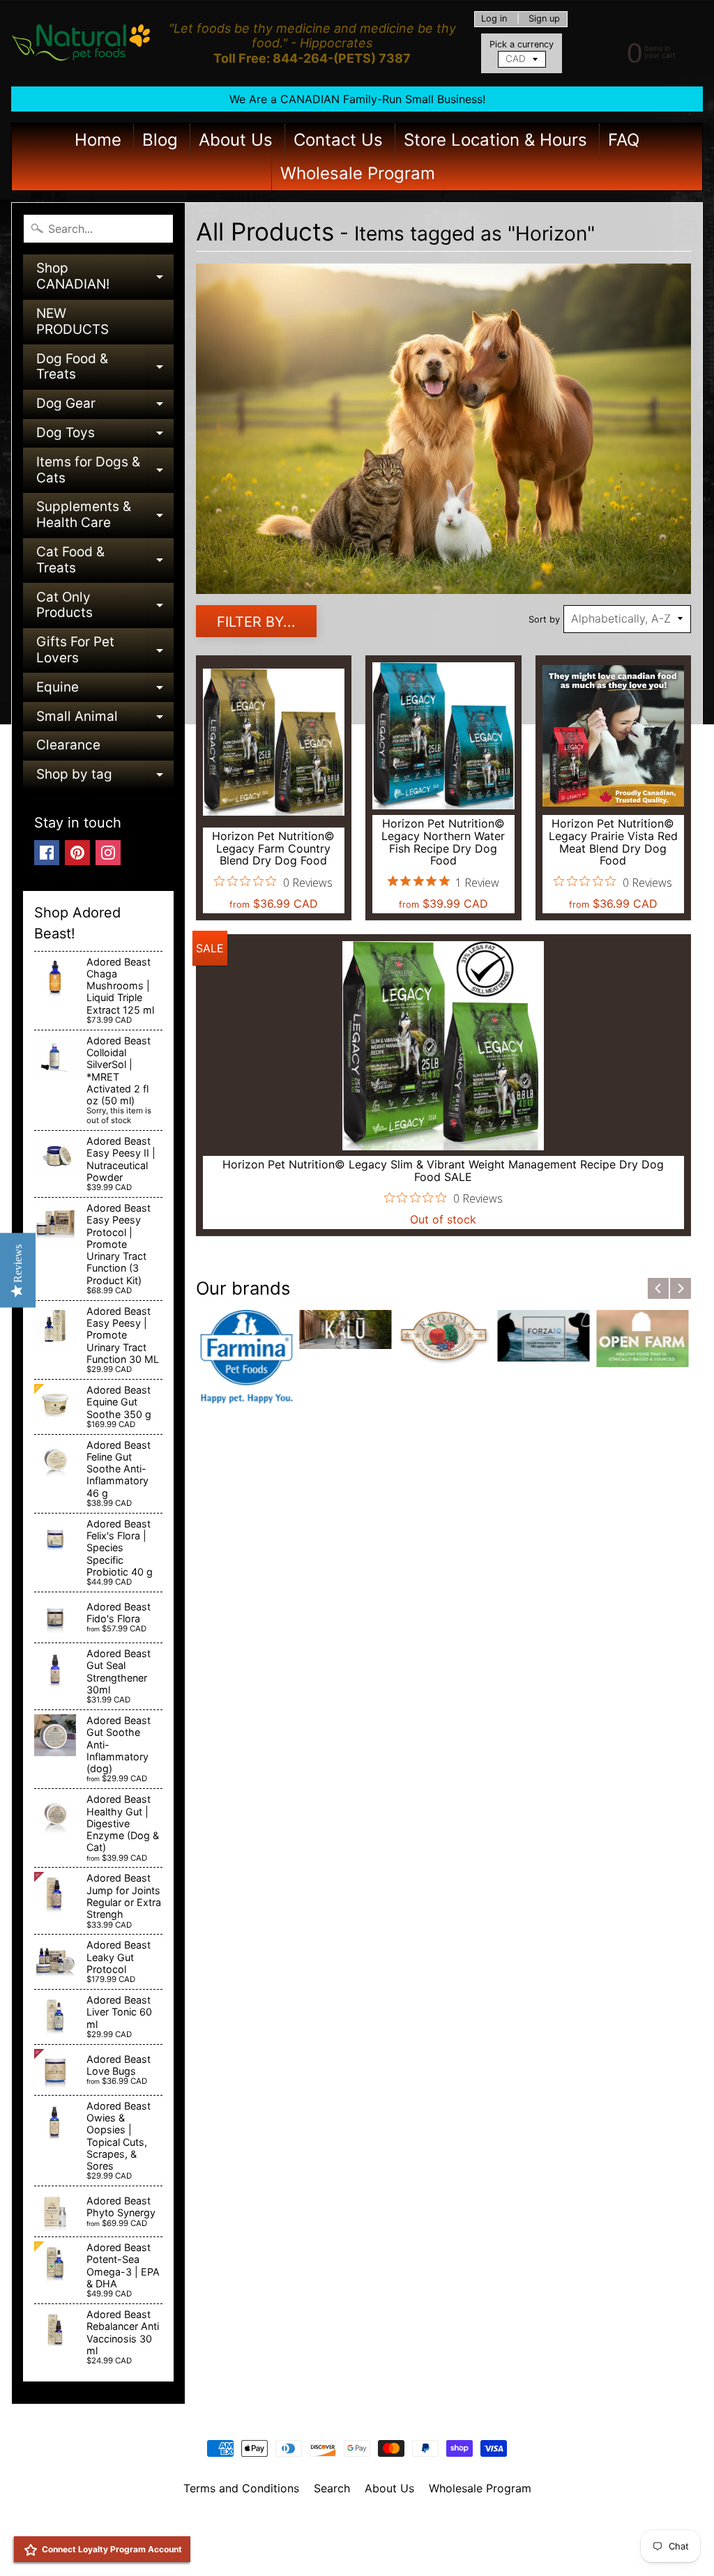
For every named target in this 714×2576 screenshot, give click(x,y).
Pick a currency (522, 44)
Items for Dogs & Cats (105, 471)
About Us (236, 140)
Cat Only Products (105, 606)
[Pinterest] (77, 853)
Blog (160, 140)
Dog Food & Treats (105, 368)
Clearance (68, 745)
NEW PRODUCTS (73, 321)
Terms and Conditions (241, 2488)
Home (98, 140)
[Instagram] (108, 853)
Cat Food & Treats (105, 561)
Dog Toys (105, 436)
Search (332, 2488)
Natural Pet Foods (352, 2524)
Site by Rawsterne (357, 2536)
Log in (494, 19)
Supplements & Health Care (105, 516)
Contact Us (338, 140)
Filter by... (256, 622)
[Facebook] (47, 853)
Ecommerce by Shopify (374, 2548)
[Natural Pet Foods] (81, 43)
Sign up (544, 19)
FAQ (624, 140)
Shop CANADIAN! (105, 277)
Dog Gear (105, 407)
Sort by (544, 619)
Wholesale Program (358, 173)
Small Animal (105, 720)
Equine (105, 691)
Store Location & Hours (495, 140)
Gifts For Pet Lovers (105, 651)
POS (305, 2548)
